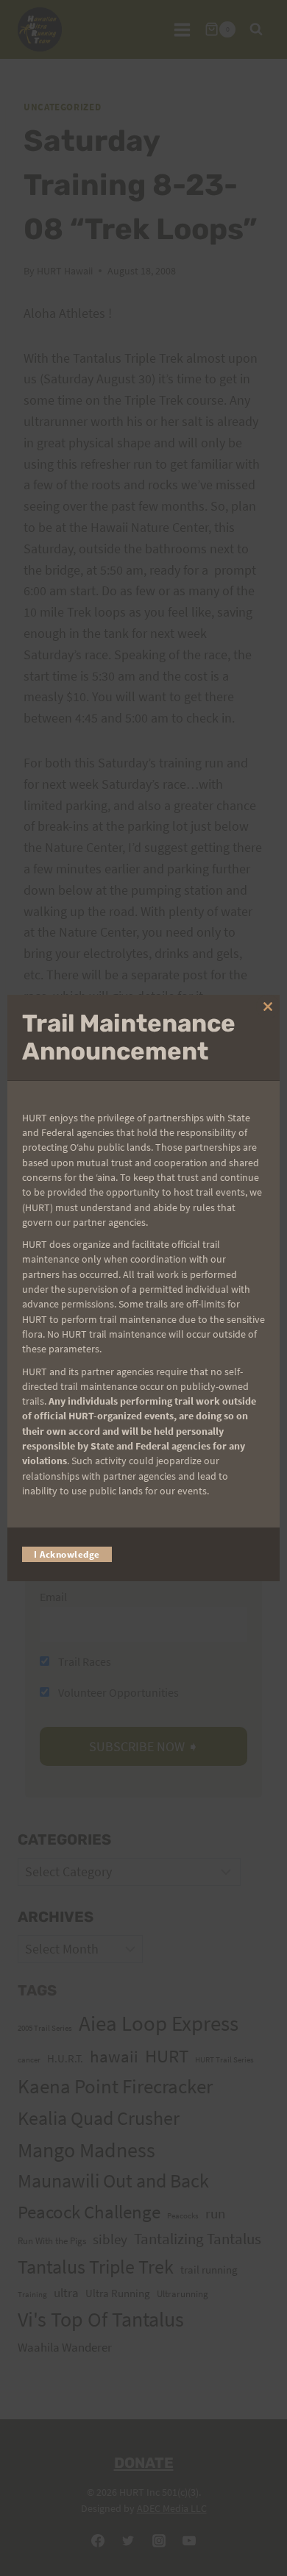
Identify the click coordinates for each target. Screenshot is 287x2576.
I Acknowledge (67, 1554)
